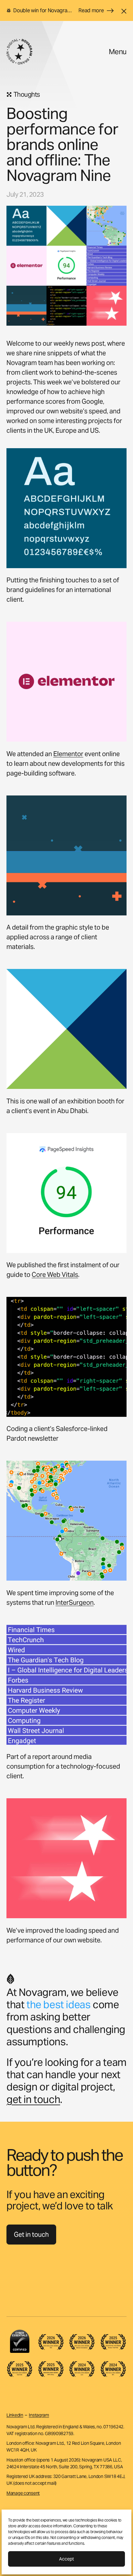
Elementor (68, 754)
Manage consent (23, 2493)
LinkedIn (15, 2415)
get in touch (33, 2099)
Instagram (39, 2415)
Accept (66, 2559)
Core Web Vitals (55, 1275)
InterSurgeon (75, 1603)
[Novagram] (19, 52)
